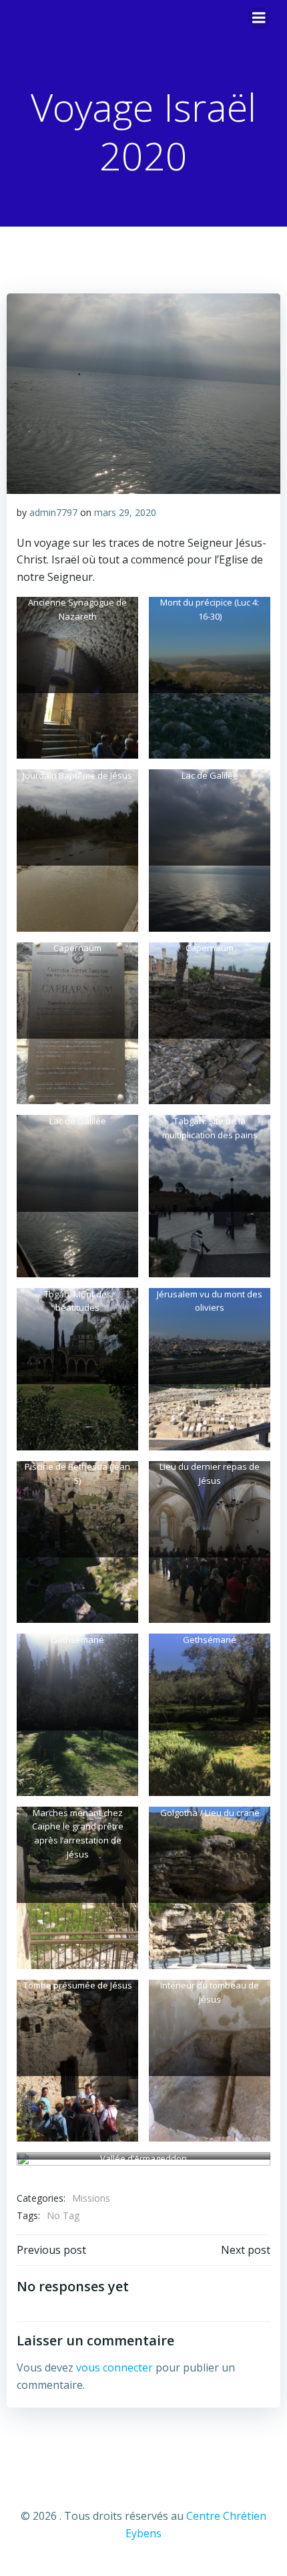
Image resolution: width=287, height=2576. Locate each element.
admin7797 (53, 512)
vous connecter (114, 2367)
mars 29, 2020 (125, 512)
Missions (91, 2198)
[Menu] (259, 18)
